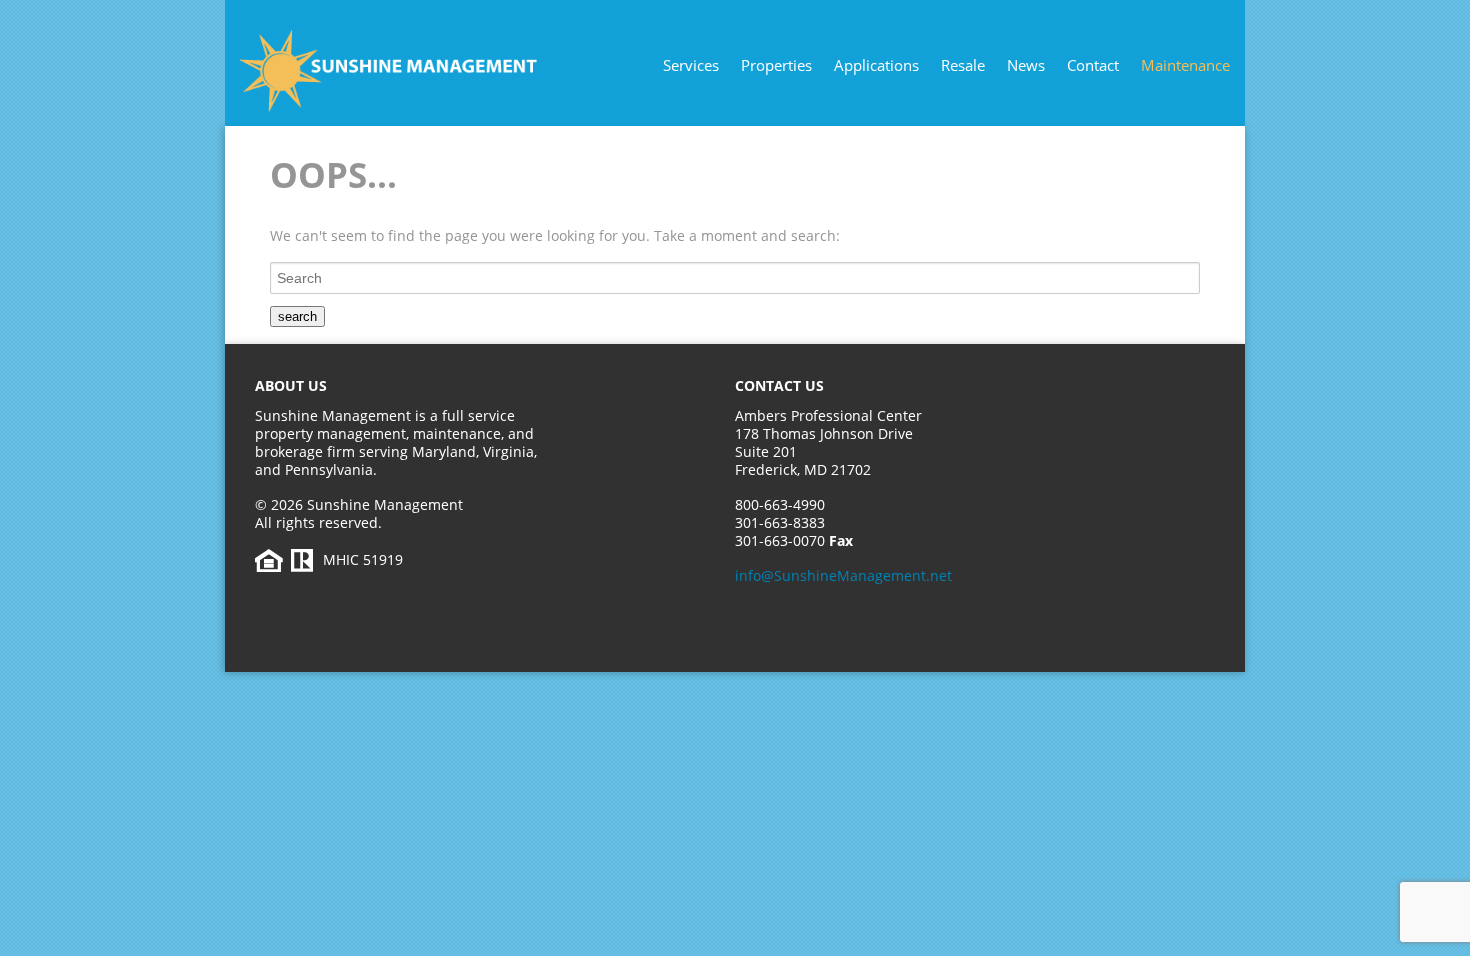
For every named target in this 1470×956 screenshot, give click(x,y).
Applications (876, 65)
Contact (1093, 65)
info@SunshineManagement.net (843, 575)
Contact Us (779, 385)
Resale (963, 65)
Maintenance (1185, 65)
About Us (291, 385)
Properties (776, 65)
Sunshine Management (430, 71)
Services (691, 65)
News (1026, 65)
